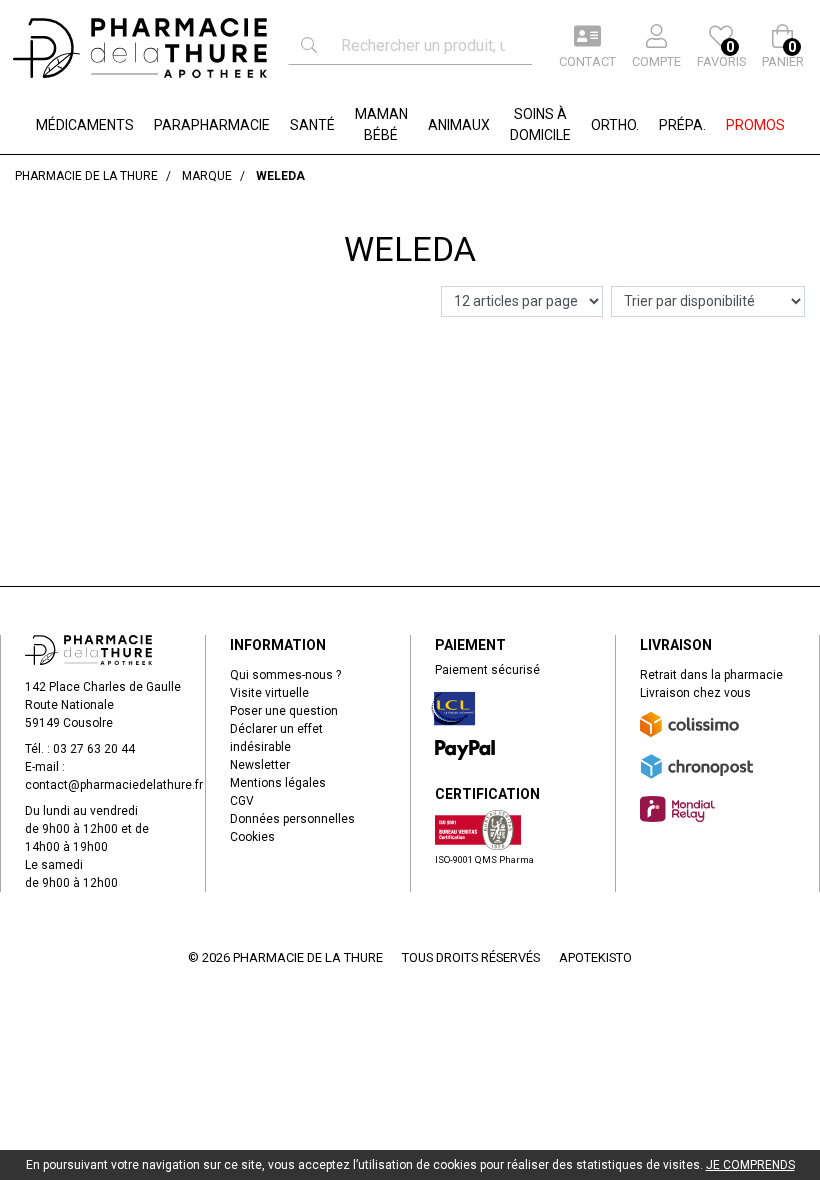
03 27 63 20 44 (94, 749)
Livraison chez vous (695, 693)
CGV (242, 801)
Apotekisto (595, 957)
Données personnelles (292, 819)
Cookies (252, 837)
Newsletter (260, 765)
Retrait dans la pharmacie (711, 675)
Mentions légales (278, 783)
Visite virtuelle (269, 693)
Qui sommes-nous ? (285, 675)
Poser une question (284, 711)
